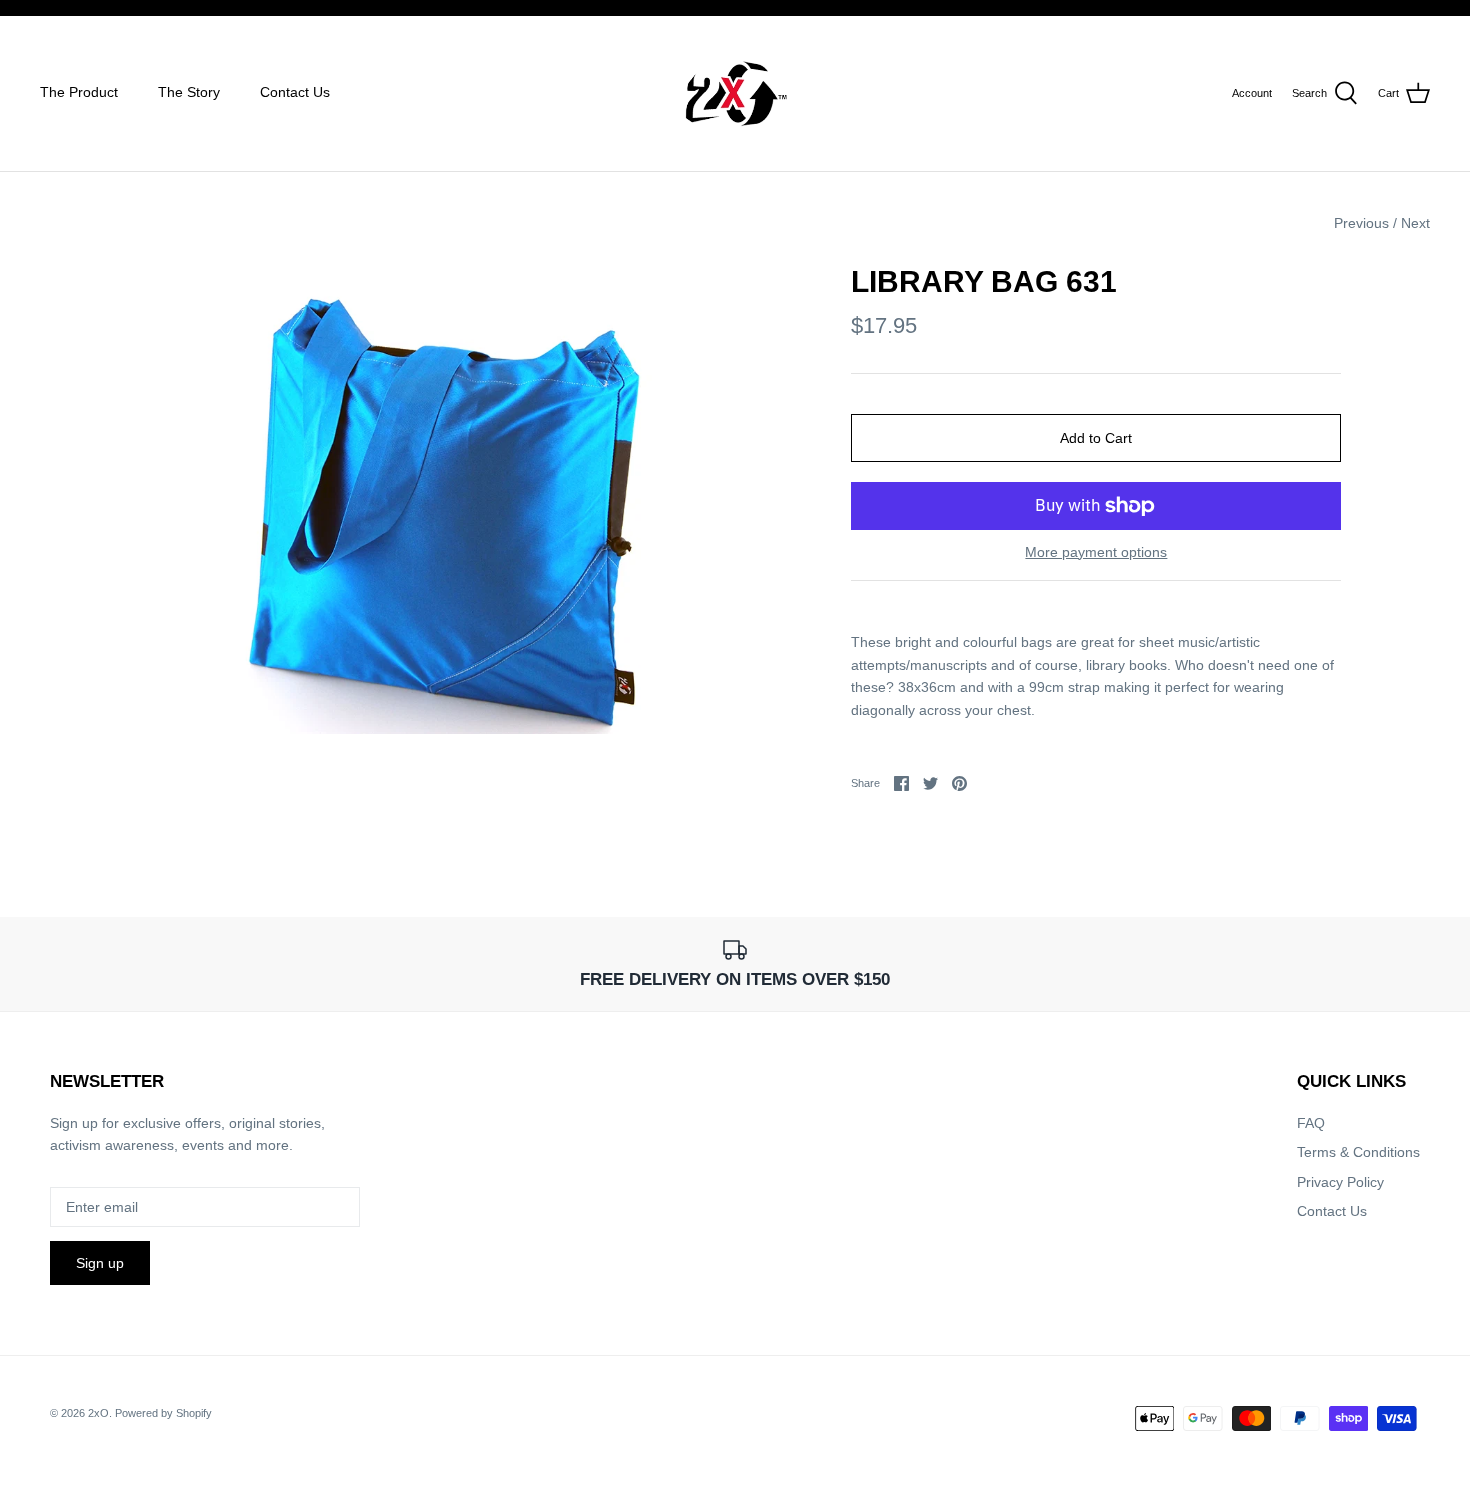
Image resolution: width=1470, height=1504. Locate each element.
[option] (442, 499)
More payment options (1096, 552)
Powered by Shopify (163, 1413)
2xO (98, 1413)
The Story (189, 92)
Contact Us (295, 92)
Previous (1361, 223)
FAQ (1311, 1123)
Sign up (100, 1263)
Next (1415, 223)
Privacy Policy (1340, 1182)
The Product (79, 92)
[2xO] (735, 93)
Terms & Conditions (1358, 1152)
